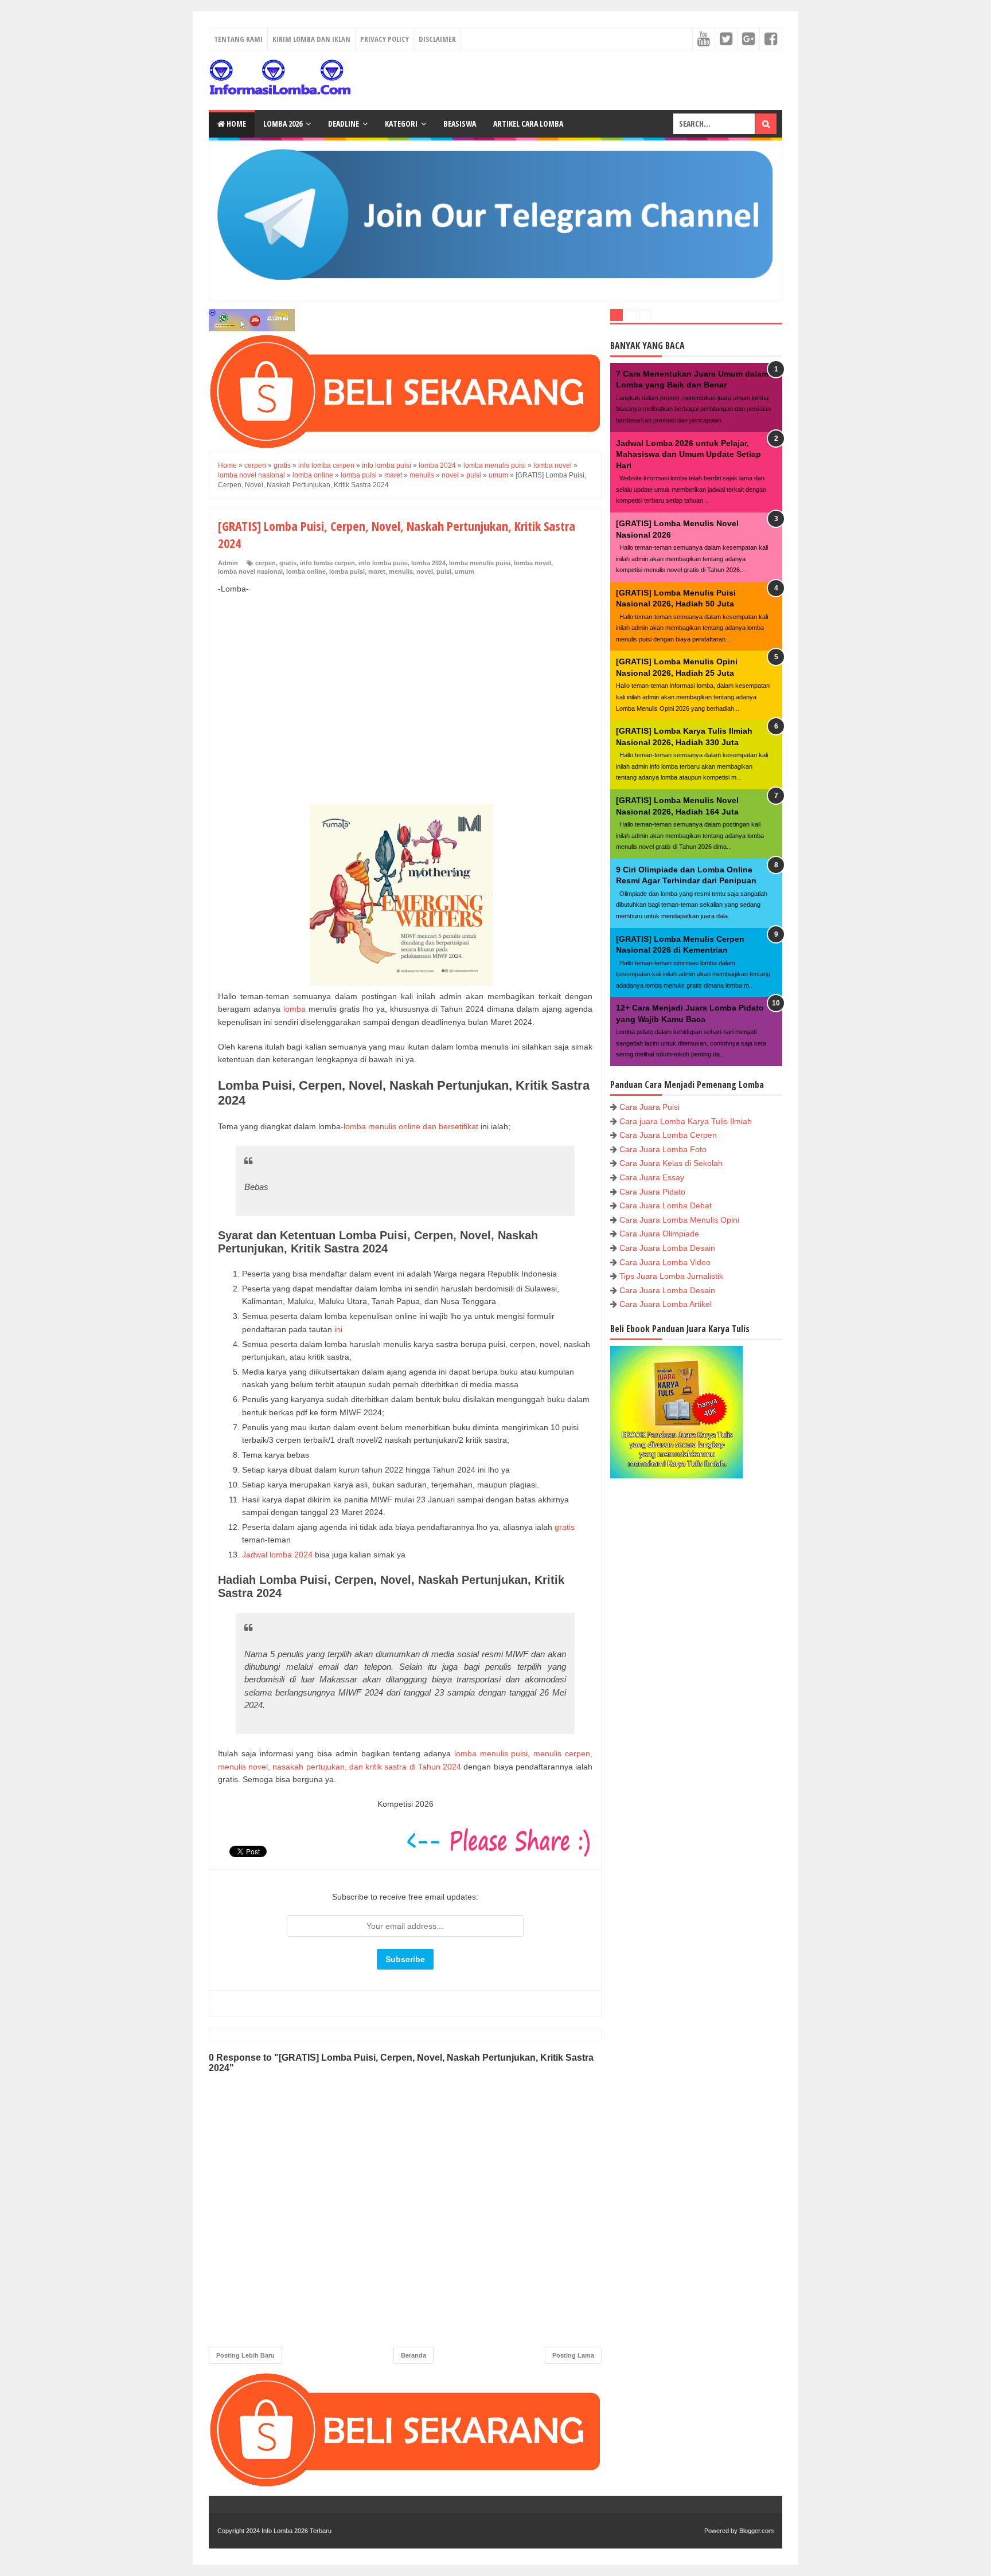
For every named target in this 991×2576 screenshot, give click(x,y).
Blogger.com (756, 2531)
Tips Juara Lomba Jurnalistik (671, 1276)
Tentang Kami (238, 39)
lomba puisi (347, 571)
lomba (294, 1009)
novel (425, 571)
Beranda (413, 2355)
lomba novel (532, 563)
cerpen (266, 563)
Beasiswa (460, 124)
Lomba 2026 (283, 124)
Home (235, 124)
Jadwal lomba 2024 (277, 1555)
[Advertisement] (405, 687)
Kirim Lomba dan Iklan (311, 39)
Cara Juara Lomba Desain (667, 1248)
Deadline (344, 124)
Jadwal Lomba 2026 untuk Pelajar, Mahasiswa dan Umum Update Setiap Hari (688, 454)
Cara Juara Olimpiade (659, 1234)
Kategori (401, 124)
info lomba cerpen (327, 563)
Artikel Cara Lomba (528, 124)
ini (338, 1329)
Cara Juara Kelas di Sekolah (671, 1163)
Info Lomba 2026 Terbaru (296, 2531)
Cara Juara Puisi (649, 1107)
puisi (444, 571)
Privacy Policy (385, 39)
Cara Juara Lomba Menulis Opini (679, 1220)
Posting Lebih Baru (245, 2355)
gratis (288, 563)
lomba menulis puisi (480, 563)
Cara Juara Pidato (652, 1192)
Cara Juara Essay (652, 1177)
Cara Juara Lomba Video (665, 1262)
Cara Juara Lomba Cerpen (668, 1135)
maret (377, 571)
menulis (401, 571)
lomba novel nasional (250, 571)
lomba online (306, 571)
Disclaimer (437, 39)
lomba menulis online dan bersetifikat (411, 1126)
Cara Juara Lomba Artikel (666, 1304)
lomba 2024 (428, 563)
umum (465, 571)
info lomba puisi (383, 563)
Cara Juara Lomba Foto (663, 1149)
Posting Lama (573, 2355)
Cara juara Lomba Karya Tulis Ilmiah (686, 1121)
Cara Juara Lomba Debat (666, 1205)
